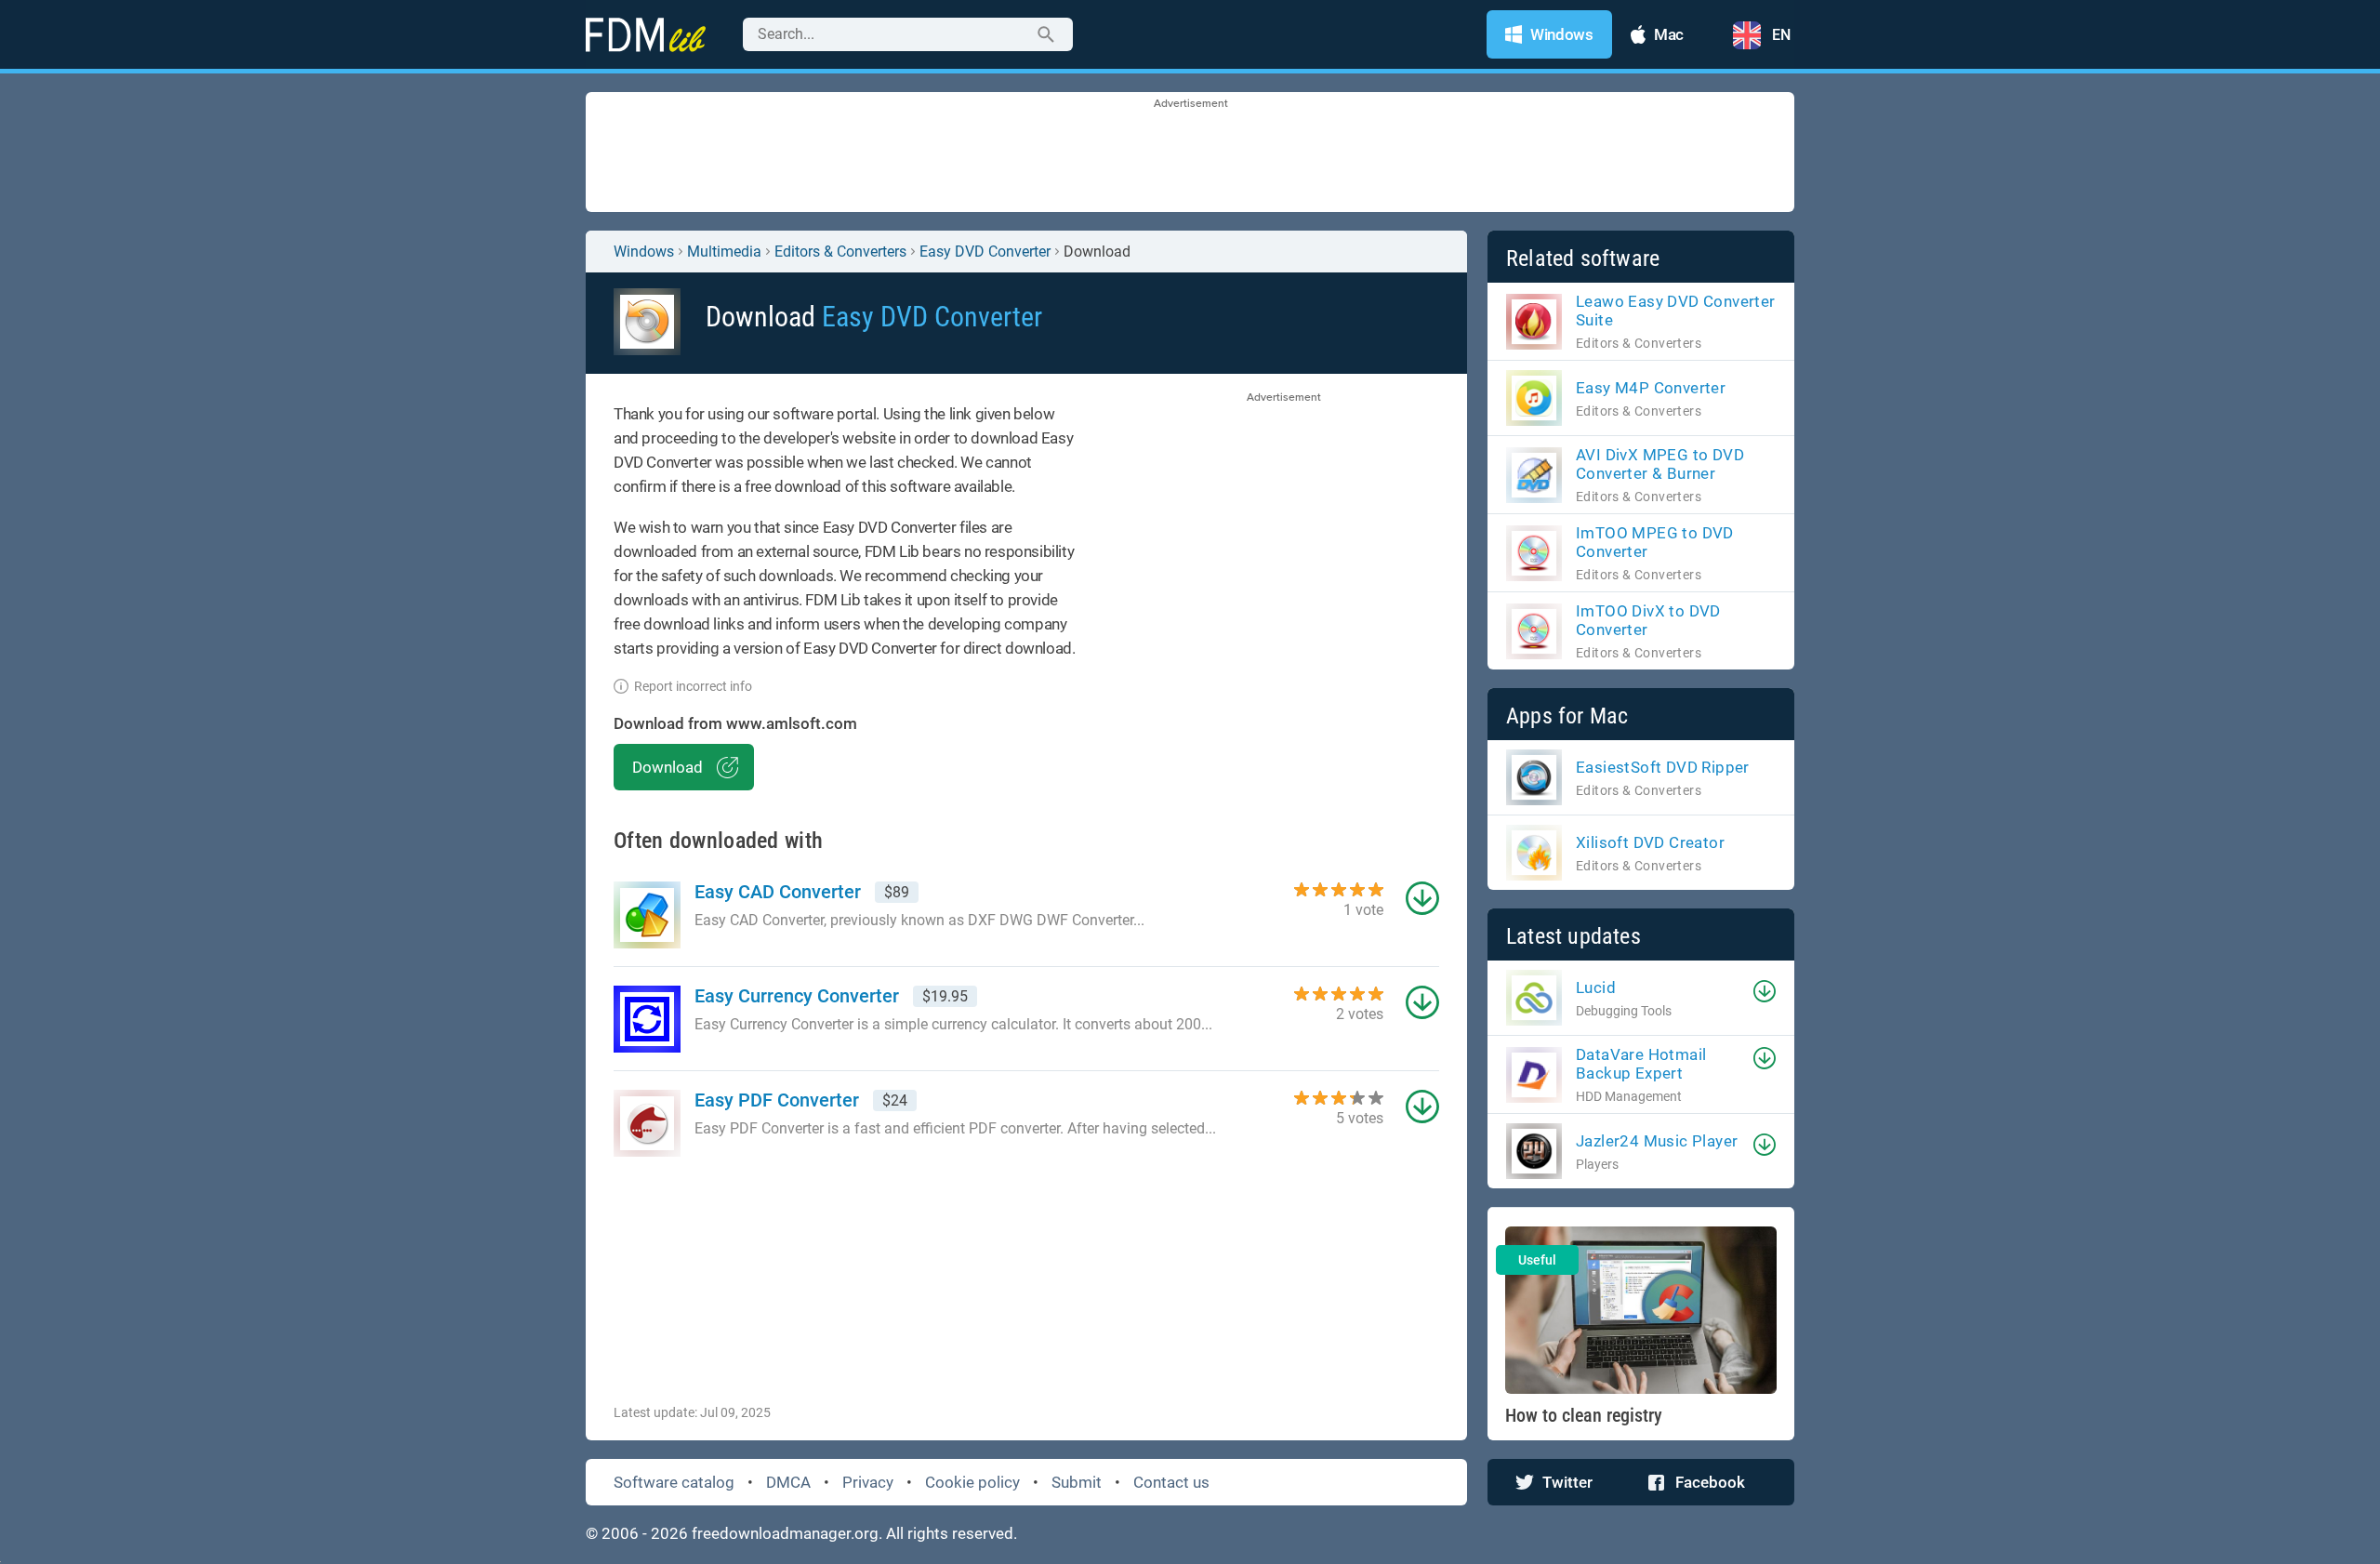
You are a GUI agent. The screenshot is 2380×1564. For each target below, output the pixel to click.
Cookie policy (972, 1482)
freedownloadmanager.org (785, 1533)
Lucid (1596, 987)
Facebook (1710, 1482)
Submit (1077, 1482)
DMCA (788, 1482)
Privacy (868, 1482)
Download (668, 767)
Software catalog (674, 1482)
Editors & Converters (840, 252)
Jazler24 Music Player (1657, 1141)
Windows (644, 252)
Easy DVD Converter (985, 252)
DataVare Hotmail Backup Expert (1641, 1064)
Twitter (1567, 1482)
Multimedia (724, 252)
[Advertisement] (1190, 153)
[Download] (1765, 991)
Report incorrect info (693, 686)
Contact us (1171, 1482)
